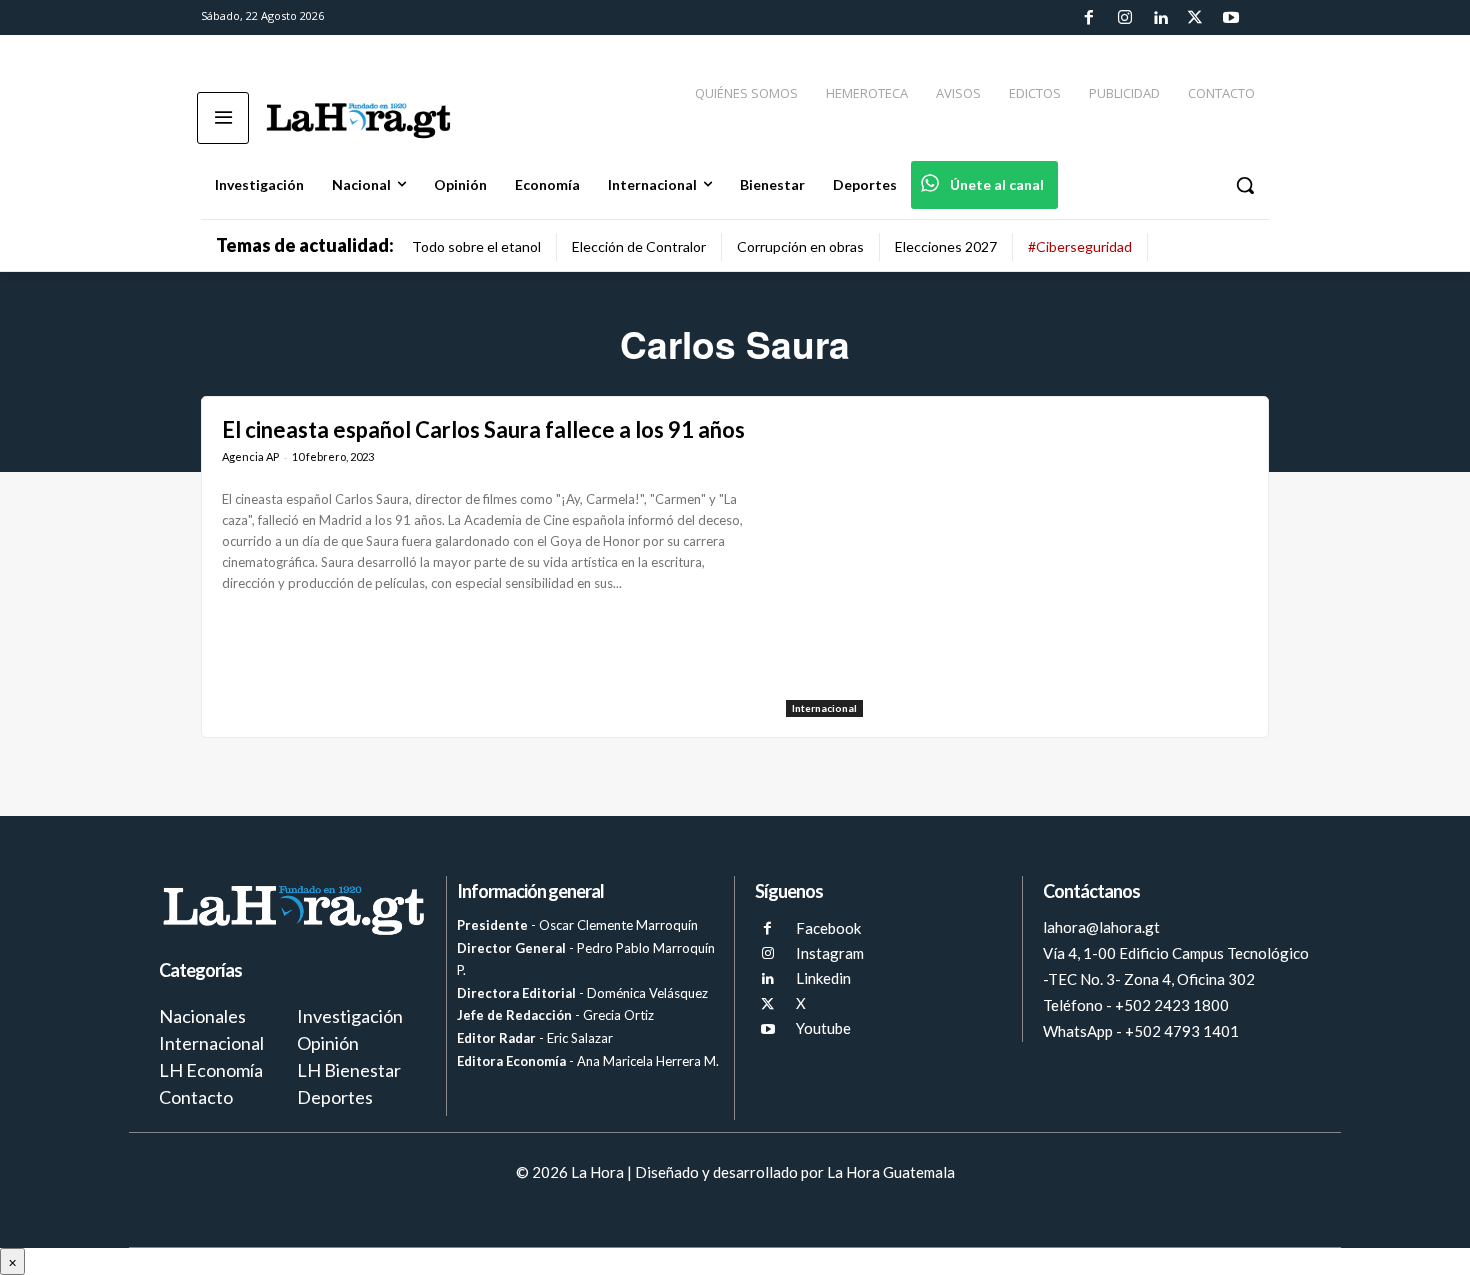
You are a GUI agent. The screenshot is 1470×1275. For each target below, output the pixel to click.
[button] (1245, 185)
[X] (767, 1004)
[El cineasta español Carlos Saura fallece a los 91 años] (1017, 567)
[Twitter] (1195, 18)
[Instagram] (1124, 18)
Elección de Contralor (639, 246)
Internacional (824, 708)
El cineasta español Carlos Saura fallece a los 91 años (483, 429)
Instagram (830, 953)
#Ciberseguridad (1080, 246)
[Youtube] (1231, 18)
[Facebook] (1089, 18)
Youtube (823, 1028)
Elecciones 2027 (946, 246)
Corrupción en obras (800, 246)
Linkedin (823, 978)
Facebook (828, 928)
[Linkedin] (1160, 18)
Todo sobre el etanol (476, 246)
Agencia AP (250, 456)
